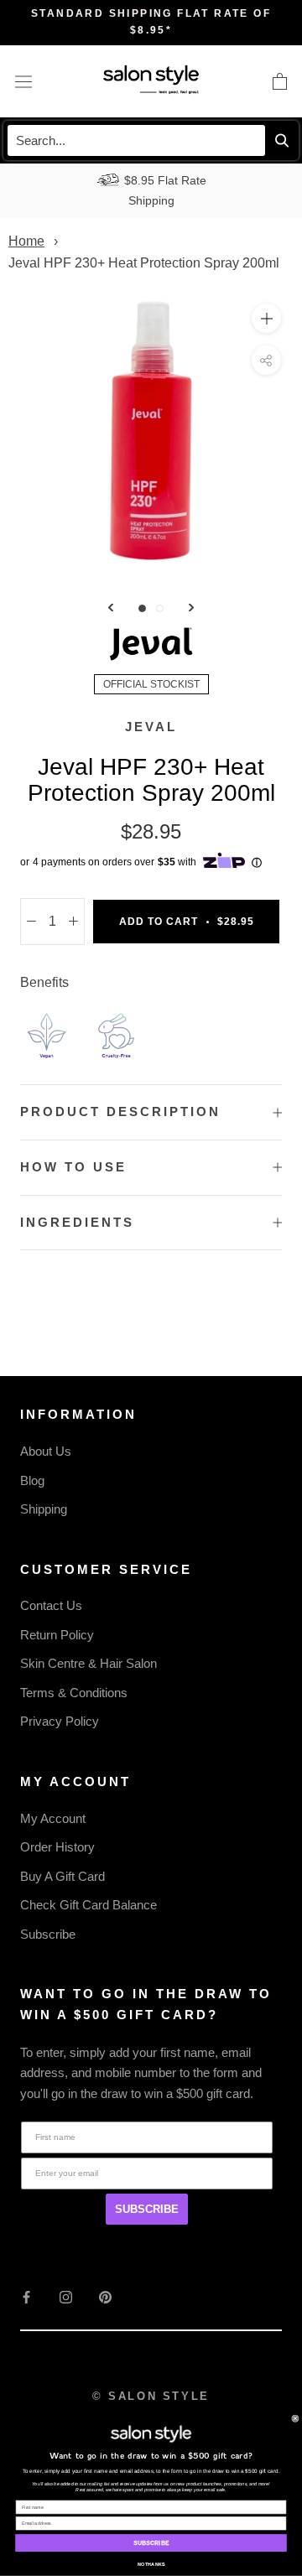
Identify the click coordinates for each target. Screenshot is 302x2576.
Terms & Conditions (74, 1693)
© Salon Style (151, 2396)
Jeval (151, 727)
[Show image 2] (160, 608)
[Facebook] (26, 2297)
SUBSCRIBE (147, 2209)
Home (26, 241)
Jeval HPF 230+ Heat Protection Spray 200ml (144, 263)
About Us (46, 1451)
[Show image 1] (142, 608)
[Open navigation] (23, 81)
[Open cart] (280, 81)
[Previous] (111, 608)
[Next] (191, 608)
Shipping (44, 1509)
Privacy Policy (60, 1721)
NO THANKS (151, 2564)
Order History (57, 1847)
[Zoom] (266, 318)
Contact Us (51, 1605)
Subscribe (48, 1934)
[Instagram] (66, 2297)
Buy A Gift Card (62, 1876)
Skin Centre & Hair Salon (89, 1663)
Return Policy (57, 1635)
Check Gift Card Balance (89, 1905)
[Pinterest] (105, 2297)
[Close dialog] (295, 2419)
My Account (53, 1818)
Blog (32, 1480)
